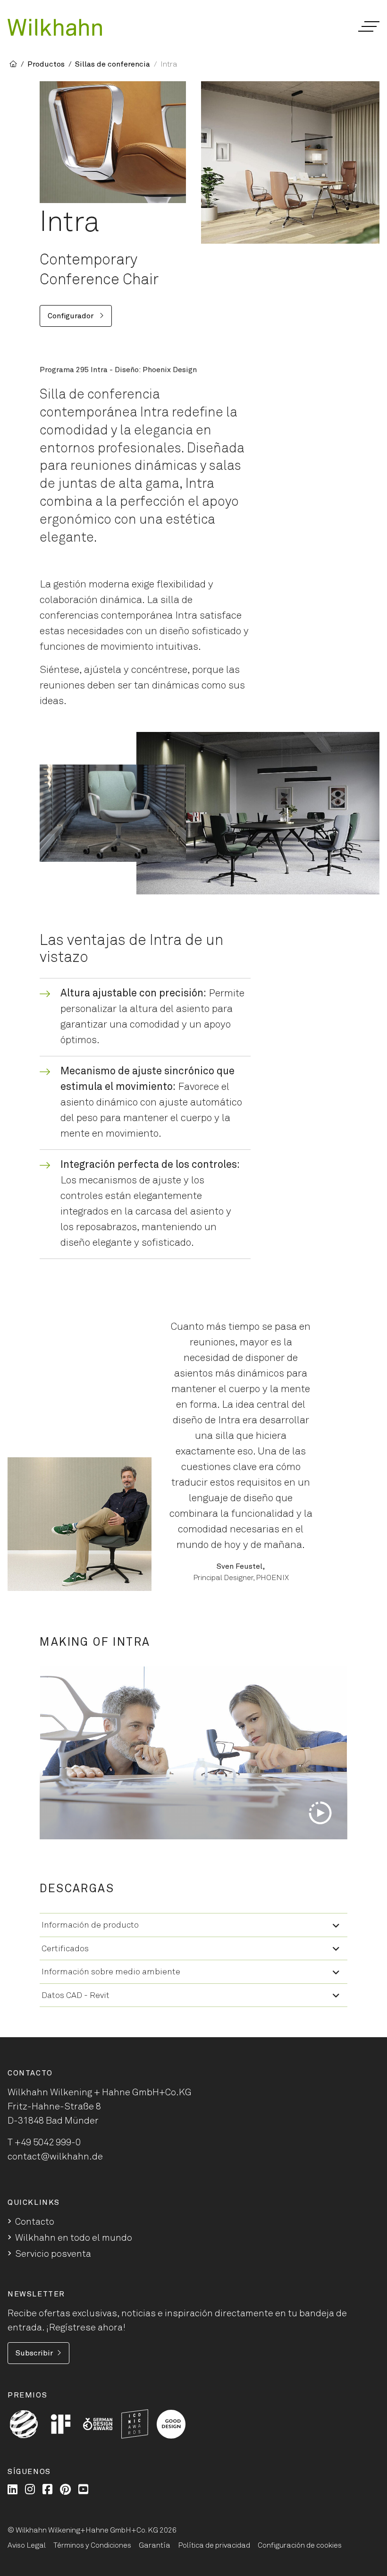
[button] (368, 26)
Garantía (155, 2545)
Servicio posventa (53, 2254)
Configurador (72, 316)
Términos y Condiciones (92, 2545)
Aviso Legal (27, 2545)
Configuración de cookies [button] (300, 2545)
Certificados (65, 1949)
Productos (46, 64)
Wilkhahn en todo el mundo (74, 2238)
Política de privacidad (214, 2545)
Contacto (35, 2222)
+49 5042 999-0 (48, 2142)
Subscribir (34, 2353)
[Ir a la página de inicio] (55, 27)
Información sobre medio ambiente (111, 1972)
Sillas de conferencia (113, 64)
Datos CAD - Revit (76, 1996)
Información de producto (90, 1925)
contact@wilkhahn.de (55, 2157)
